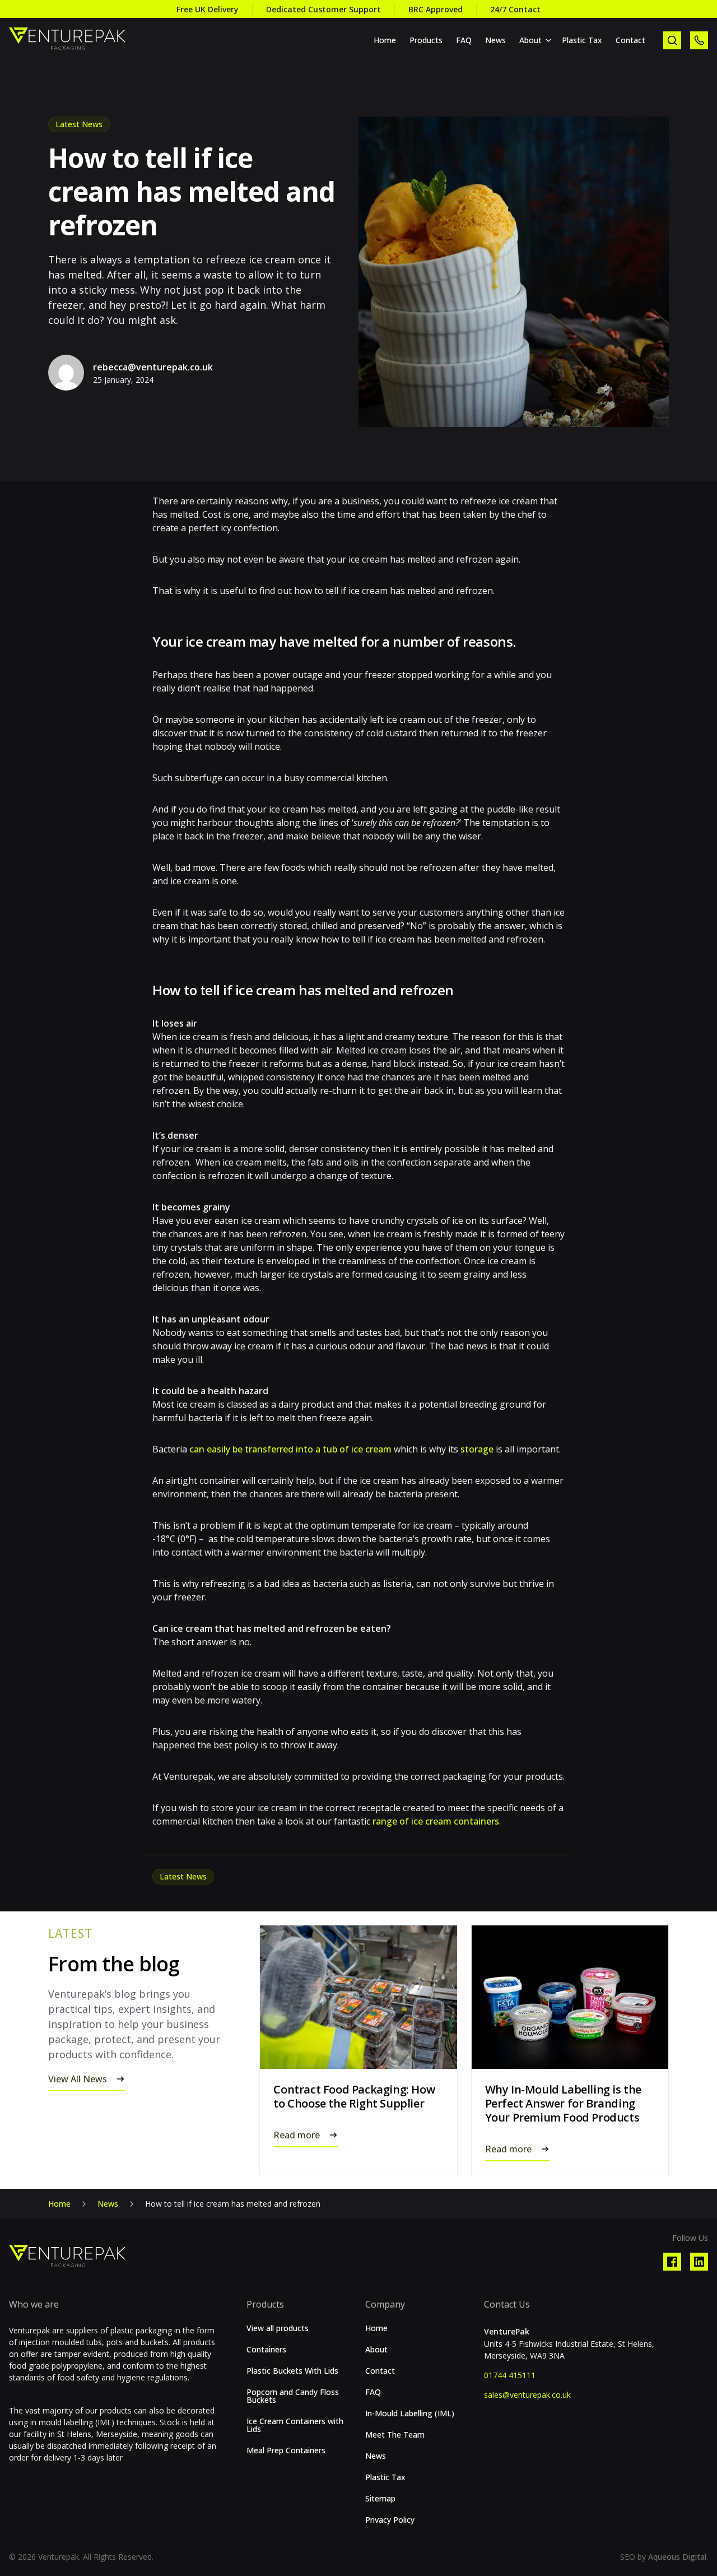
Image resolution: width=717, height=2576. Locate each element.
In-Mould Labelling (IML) (410, 2413)
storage (477, 1449)
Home (385, 40)
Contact (630, 40)
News (495, 40)
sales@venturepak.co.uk (527, 2395)
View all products (278, 2328)
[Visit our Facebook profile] (672, 2262)
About (530, 40)
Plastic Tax (582, 40)
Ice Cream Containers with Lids (295, 2425)
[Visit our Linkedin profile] (699, 2262)
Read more (297, 2135)
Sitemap (380, 2499)
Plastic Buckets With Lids (292, 2371)
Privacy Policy (390, 2520)
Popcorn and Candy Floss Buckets (293, 2396)
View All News (78, 2079)
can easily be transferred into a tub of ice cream (290, 1449)
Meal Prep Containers (286, 2450)
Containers (266, 2350)
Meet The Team (395, 2435)
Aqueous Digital (677, 2557)
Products (426, 40)
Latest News (79, 124)
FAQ (464, 40)
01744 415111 (510, 2375)
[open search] (672, 40)
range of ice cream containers (436, 1821)
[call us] (699, 40)
